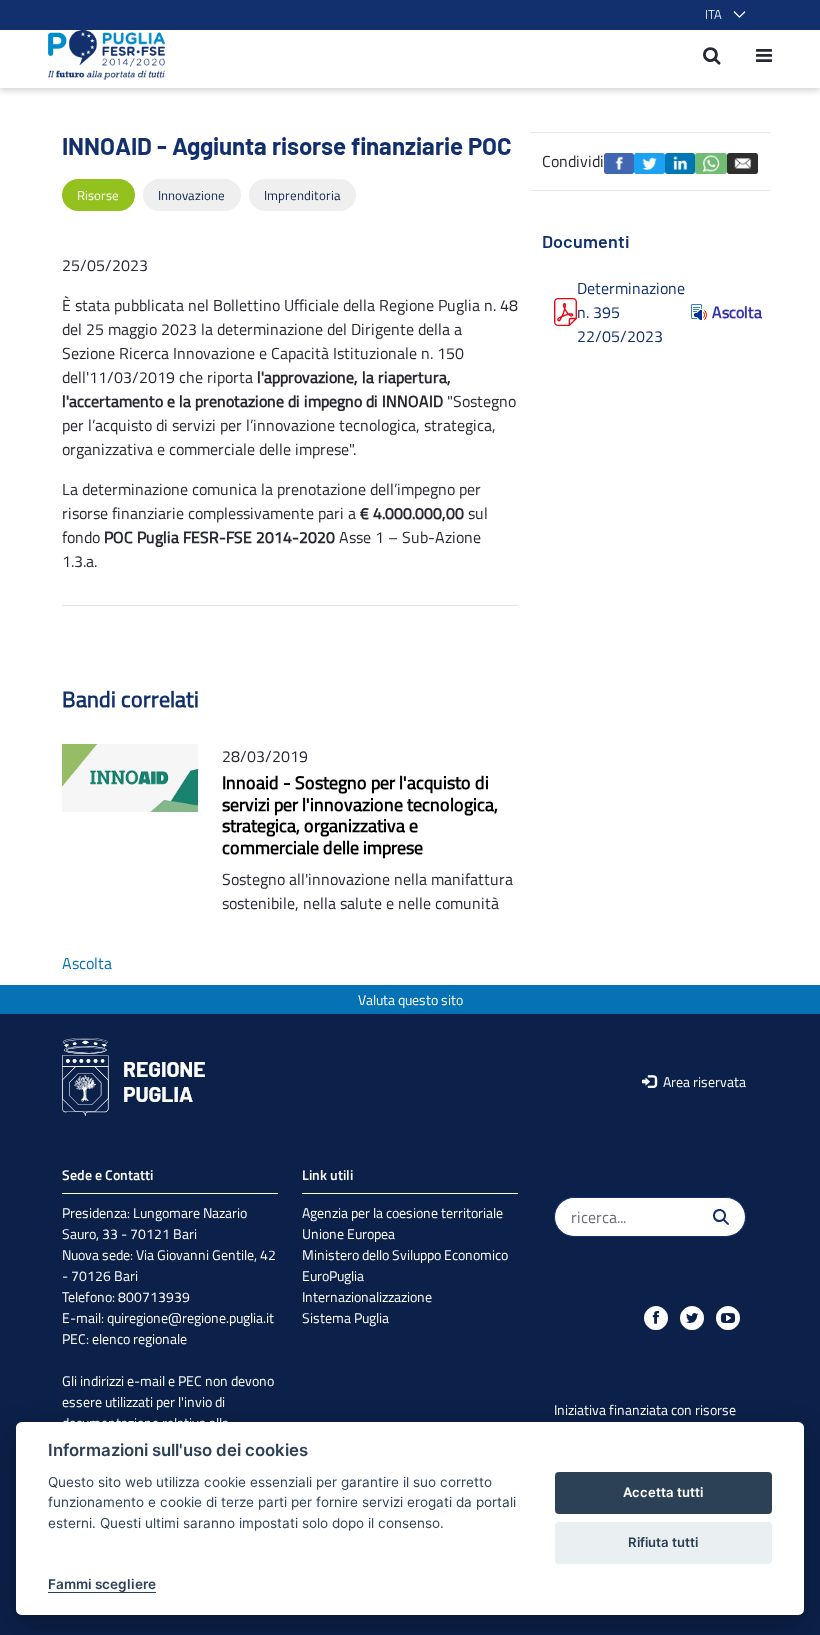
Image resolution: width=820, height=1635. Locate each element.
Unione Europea (348, 1233)
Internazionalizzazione (367, 1296)
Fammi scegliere (102, 1584)
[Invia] (721, 1217)
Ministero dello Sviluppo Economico (405, 1254)
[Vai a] (100, 55)
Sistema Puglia (345, 1317)
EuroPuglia (333, 1275)
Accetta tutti (663, 1492)
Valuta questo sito (410, 999)
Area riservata (703, 1081)
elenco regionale (139, 1338)
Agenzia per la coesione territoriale (402, 1212)
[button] (721, 15)
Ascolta (729, 312)
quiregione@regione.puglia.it (190, 1317)
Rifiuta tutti (663, 1542)
